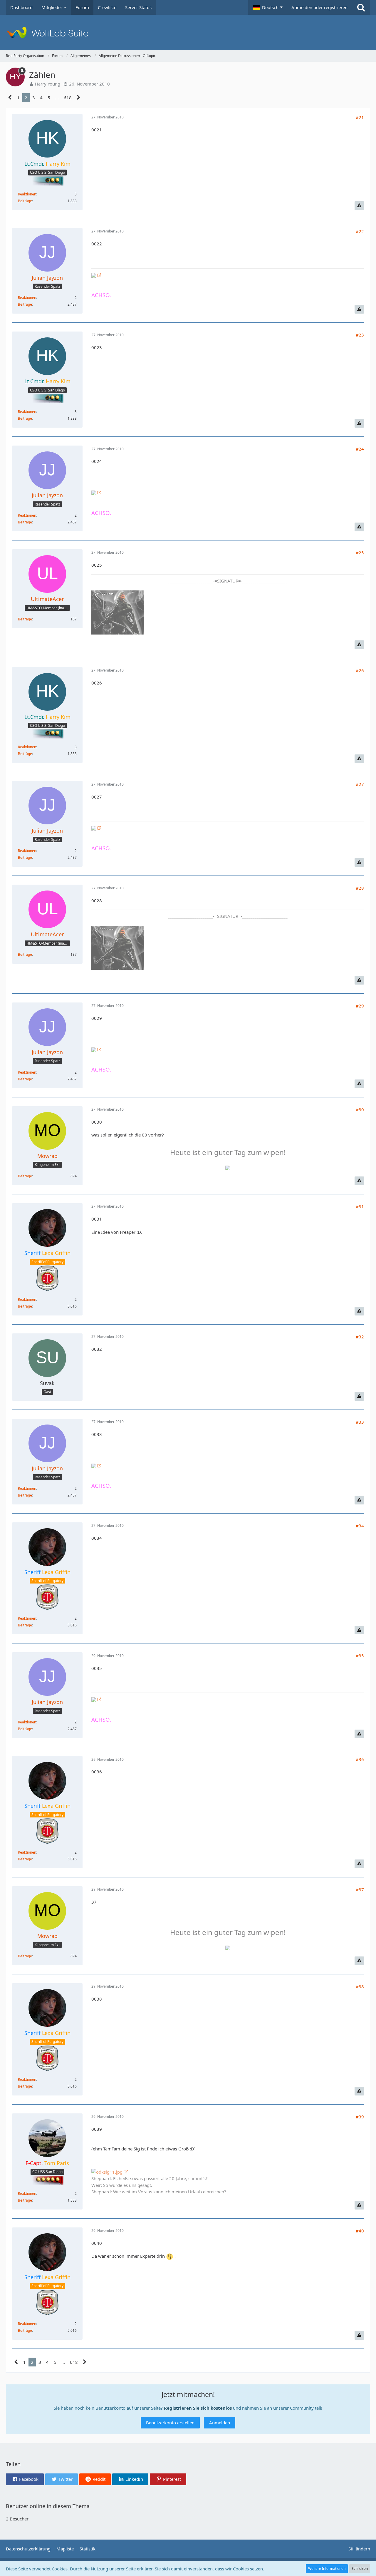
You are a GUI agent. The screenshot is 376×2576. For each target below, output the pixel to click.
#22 (360, 231)
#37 (360, 1889)
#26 (360, 670)
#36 (360, 1759)
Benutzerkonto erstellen (170, 2423)
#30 (360, 1109)
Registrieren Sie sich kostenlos (198, 2408)
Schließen (360, 2569)
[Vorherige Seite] (10, 98)
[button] (268, 7)
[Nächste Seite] (79, 98)
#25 (360, 553)
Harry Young (48, 84)
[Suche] (361, 7)
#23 (360, 335)
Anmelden (220, 2423)
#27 (360, 784)
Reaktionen (27, 194)
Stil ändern (359, 2549)
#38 (360, 1986)
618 (68, 98)
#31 (360, 1206)
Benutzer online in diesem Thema (48, 2506)
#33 (360, 1422)
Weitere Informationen (327, 2569)
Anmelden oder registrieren (319, 7)
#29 (360, 1006)
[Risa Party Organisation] (188, 32)
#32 (360, 1337)
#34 (360, 1526)
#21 (360, 117)
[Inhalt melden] (359, 206)
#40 (360, 2231)
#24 (360, 449)
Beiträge (25, 201)
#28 (360, 888)
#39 (360, 2117)
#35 (360, 1656)
